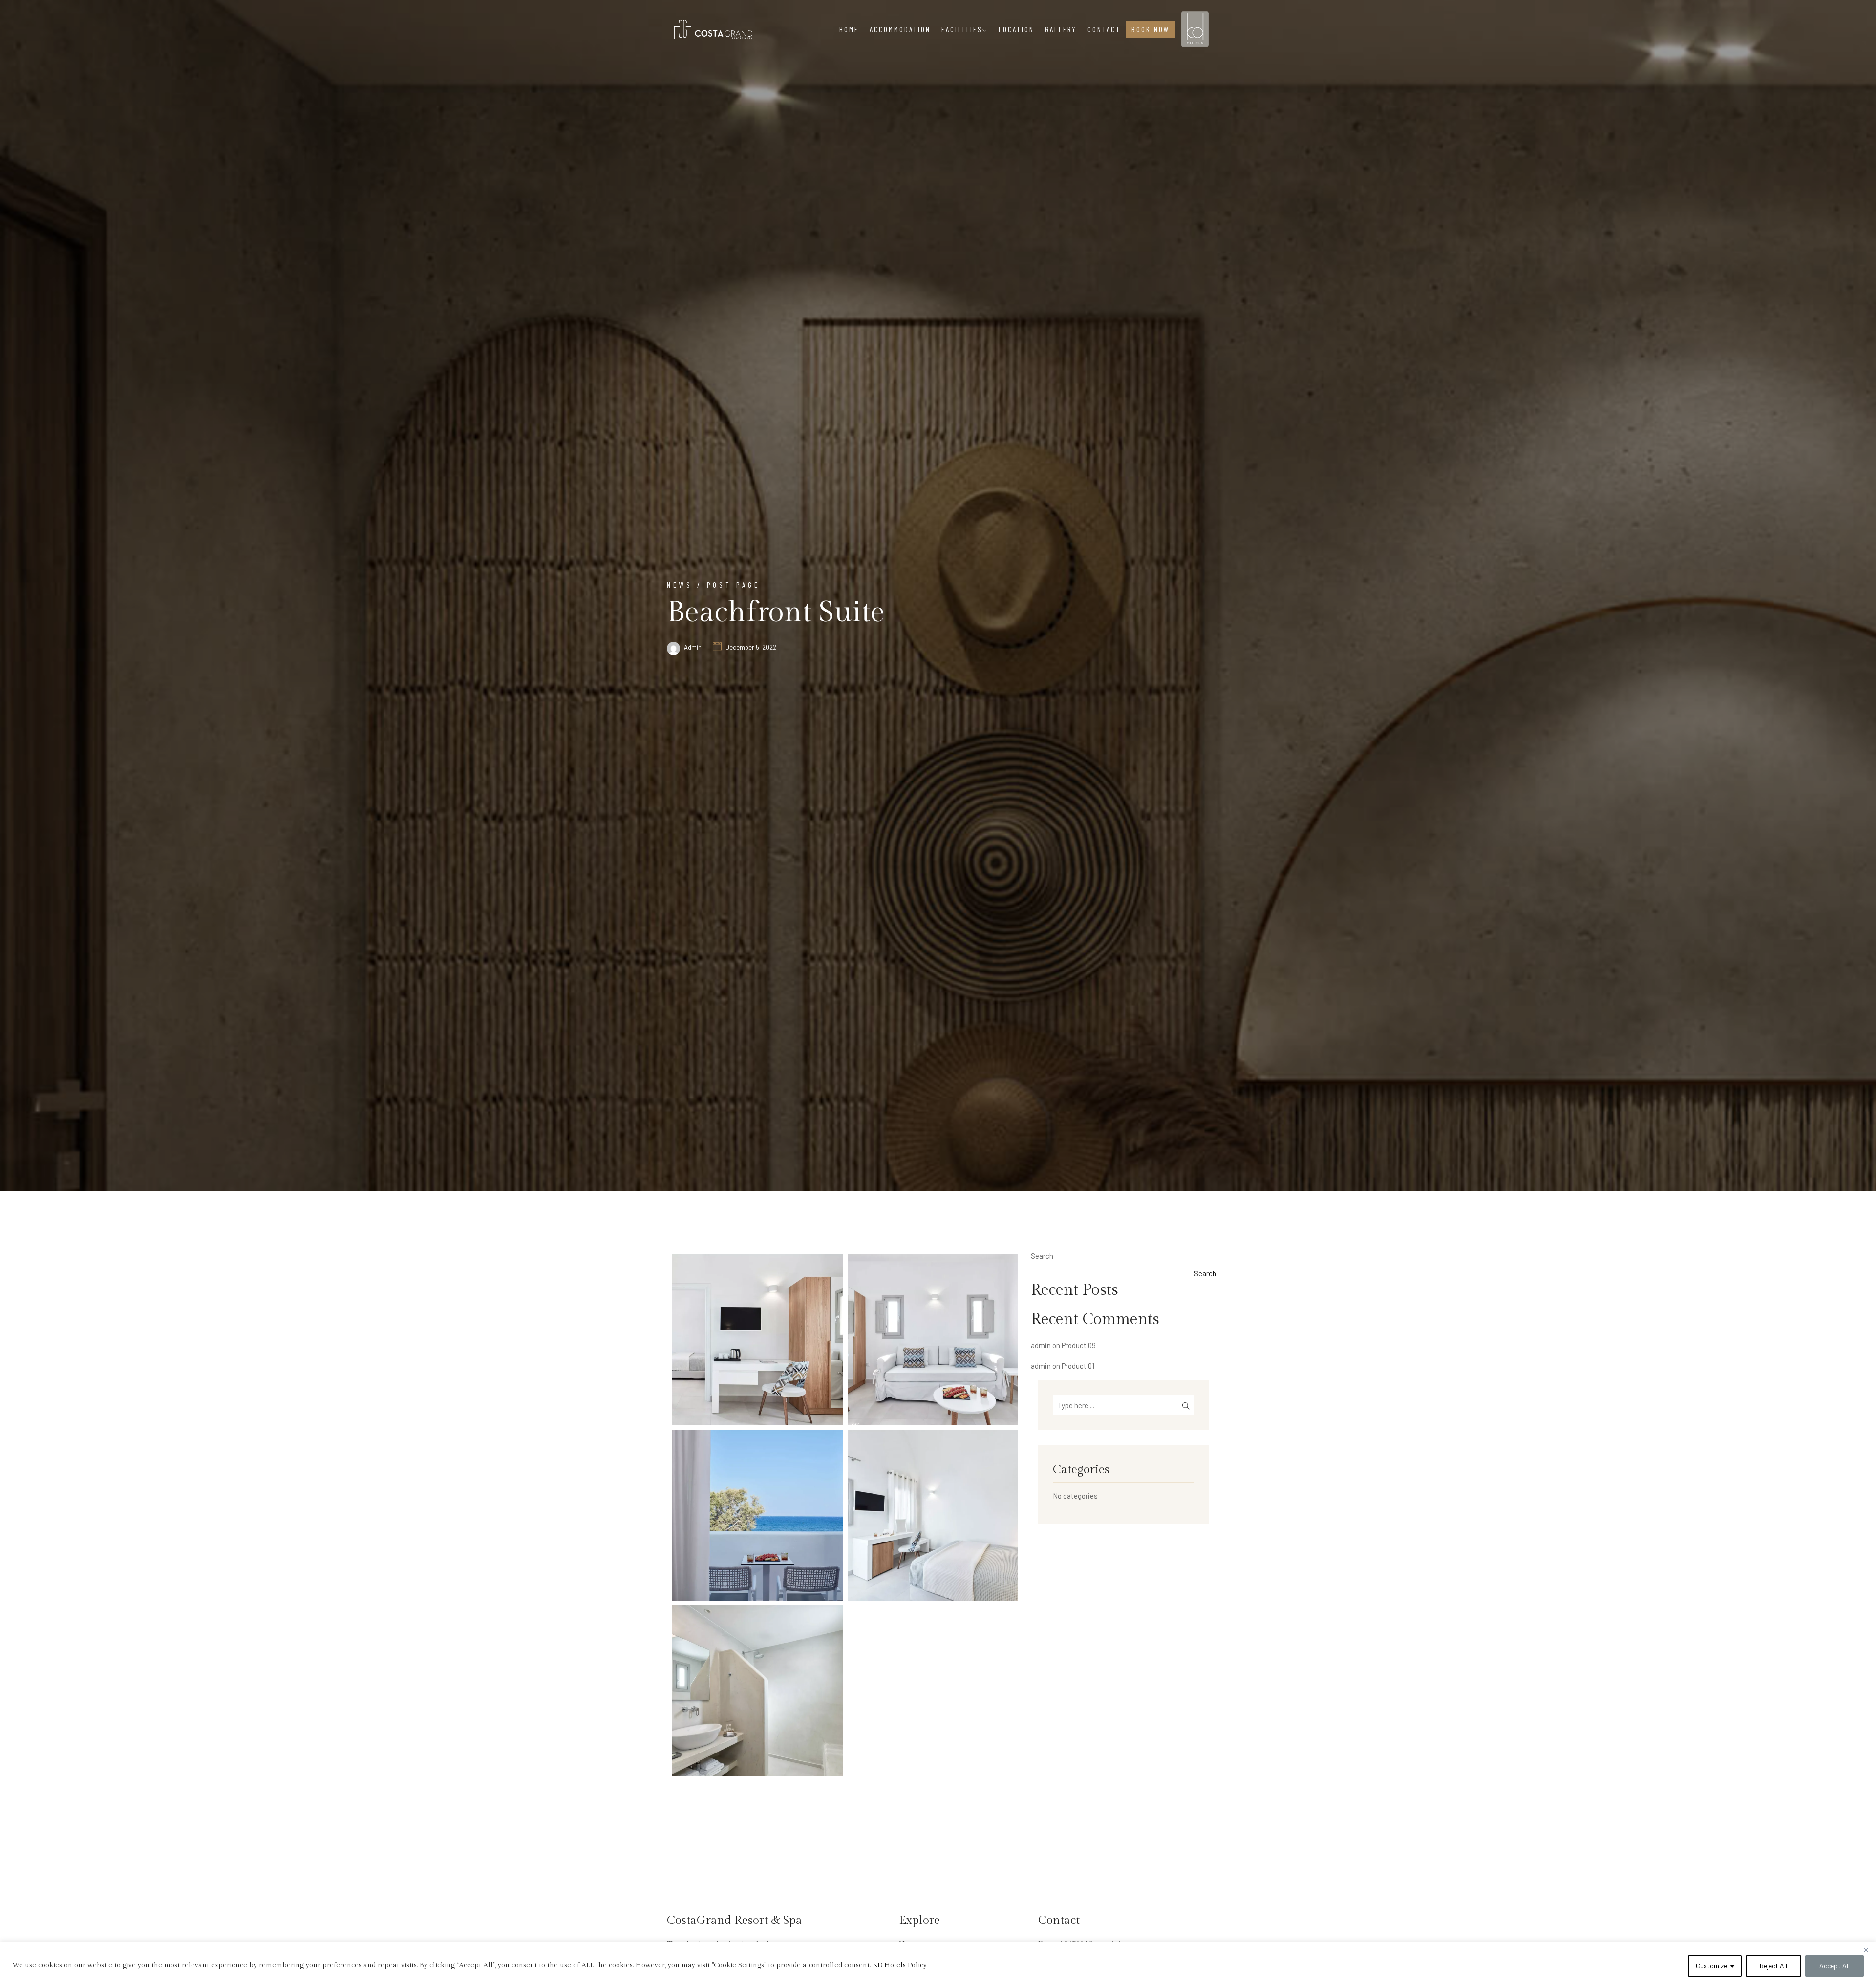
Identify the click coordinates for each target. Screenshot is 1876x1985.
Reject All (1773, 1966)
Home (849, 29)
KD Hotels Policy (900, 1965)
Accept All (1834, 1966)
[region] (938, 1963)
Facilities (962, 29)
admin (693, 647)
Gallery (1061, 29)
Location (1016, 29)
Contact (1104, 29)
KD (1190, 21)
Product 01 (1078, 1366)
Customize (1711, 1966)
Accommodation (900, 29)
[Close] (1866, 1950)
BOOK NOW (1151, 29)
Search (1042, 1256)
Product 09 (1079, 1345)
